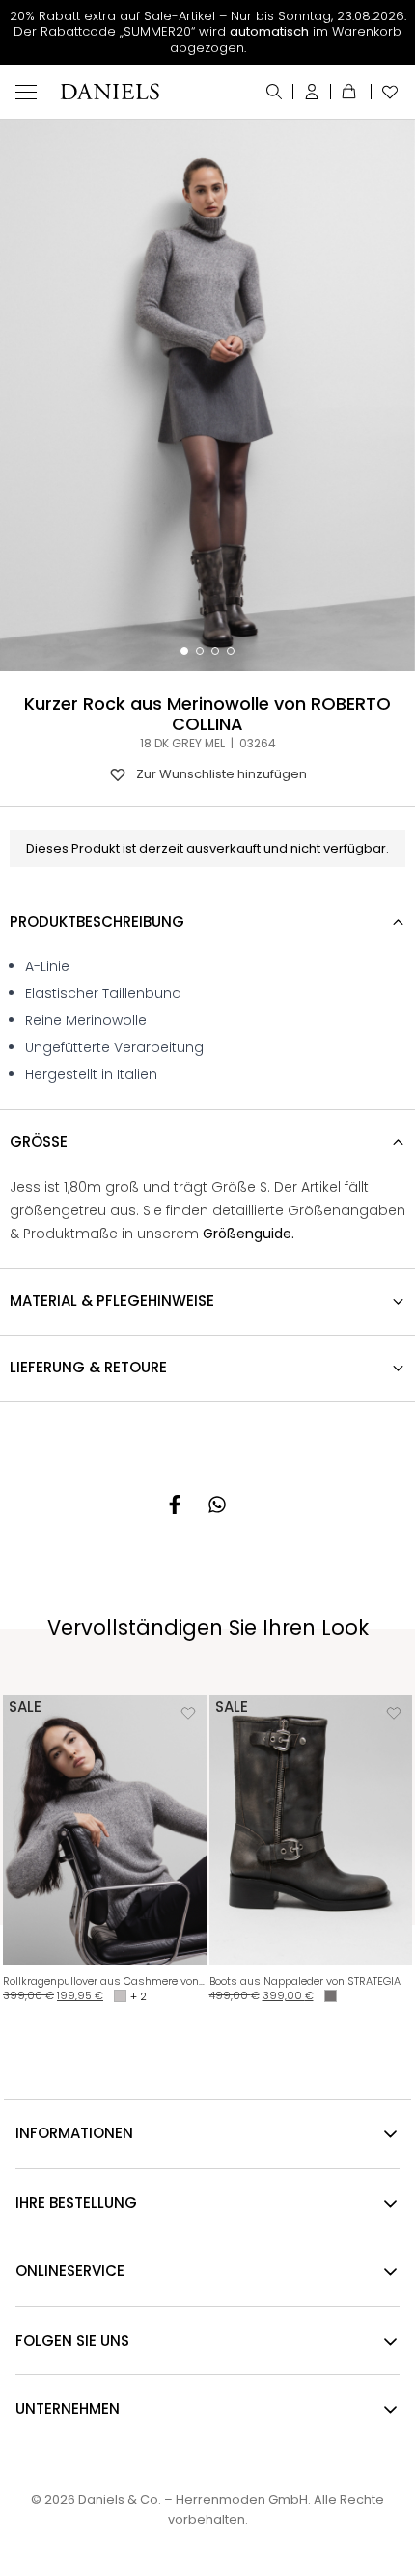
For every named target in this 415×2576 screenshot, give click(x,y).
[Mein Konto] (312, 92)
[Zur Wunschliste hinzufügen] (188, 1713)
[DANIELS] (110, 92)
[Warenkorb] (351, 92)
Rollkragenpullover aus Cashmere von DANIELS (105, 1981)
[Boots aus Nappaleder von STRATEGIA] (311, 1830)
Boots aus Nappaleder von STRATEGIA (305, 1981)
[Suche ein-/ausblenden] (275, 92)
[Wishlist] (386, 92)
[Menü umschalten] (26, 92)
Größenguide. (249, 1234)
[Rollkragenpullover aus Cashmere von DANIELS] (105, 1830)
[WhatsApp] (217, 1505)
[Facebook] (175, 1505)
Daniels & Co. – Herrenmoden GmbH (193, 2499)
